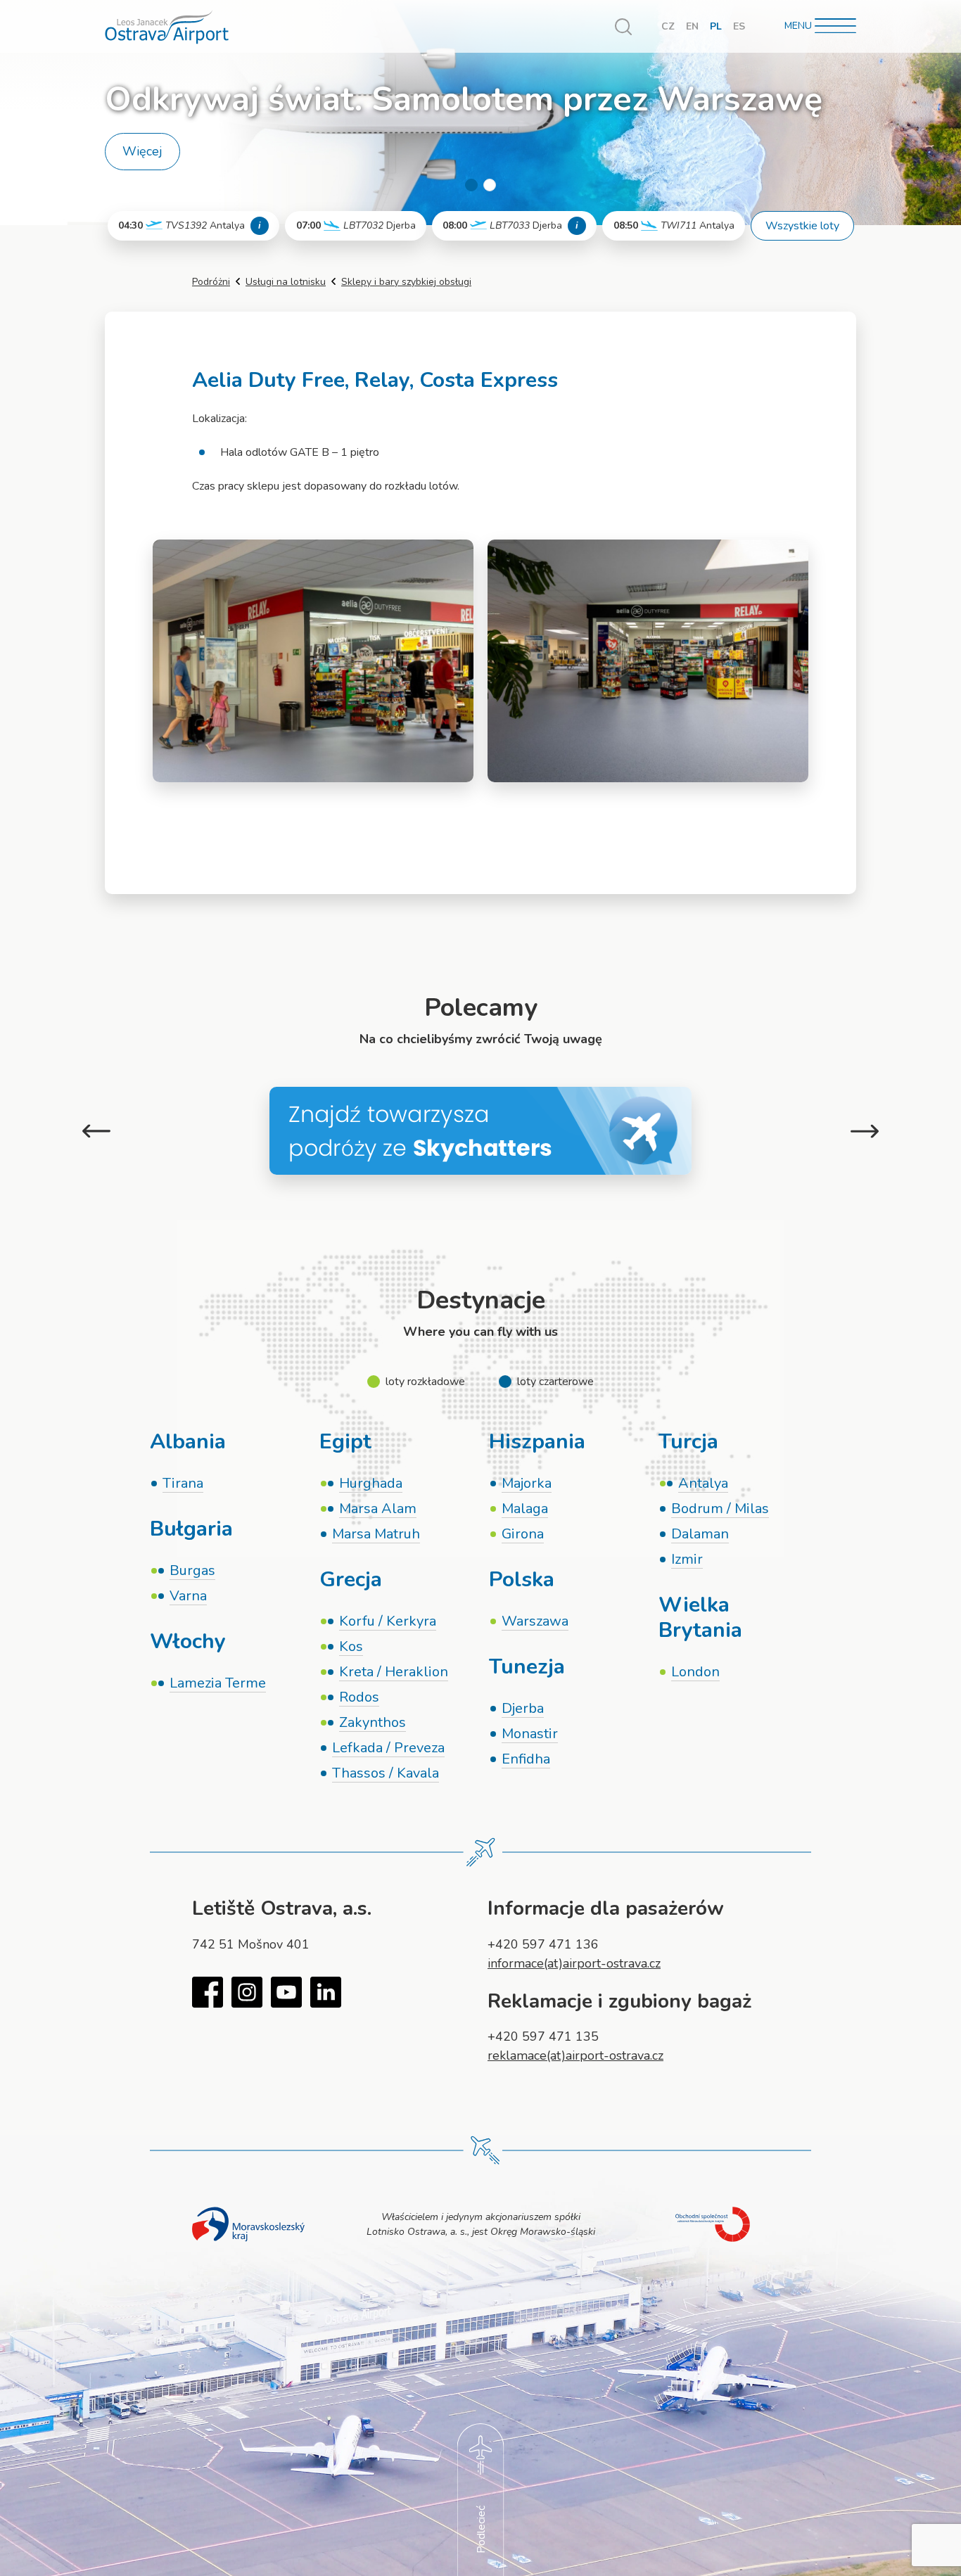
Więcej (142, 151)
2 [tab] (490, 185)
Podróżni (211, 282)
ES (739, 26)
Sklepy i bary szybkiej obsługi (406, 282)
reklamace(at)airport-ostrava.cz (575, 2055)
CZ (668, 26)
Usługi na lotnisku (286, 282)
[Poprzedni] (96, 1131)
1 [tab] (471, 185)
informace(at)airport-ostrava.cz (574, 1963)
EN (692, 26)
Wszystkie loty (802, 226)
